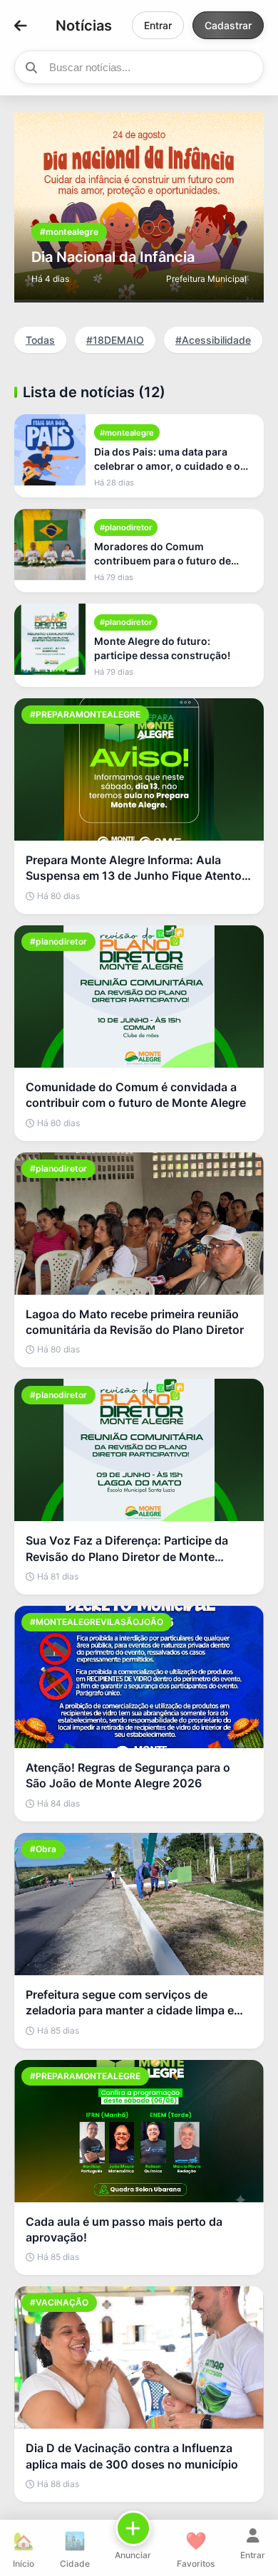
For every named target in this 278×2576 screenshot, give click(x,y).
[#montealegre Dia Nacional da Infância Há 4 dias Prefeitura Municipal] (139, 295)
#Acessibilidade (213, 340)
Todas (40, 340)
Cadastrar (228, 25)
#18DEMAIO (115, 340)
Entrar (158, 25)
